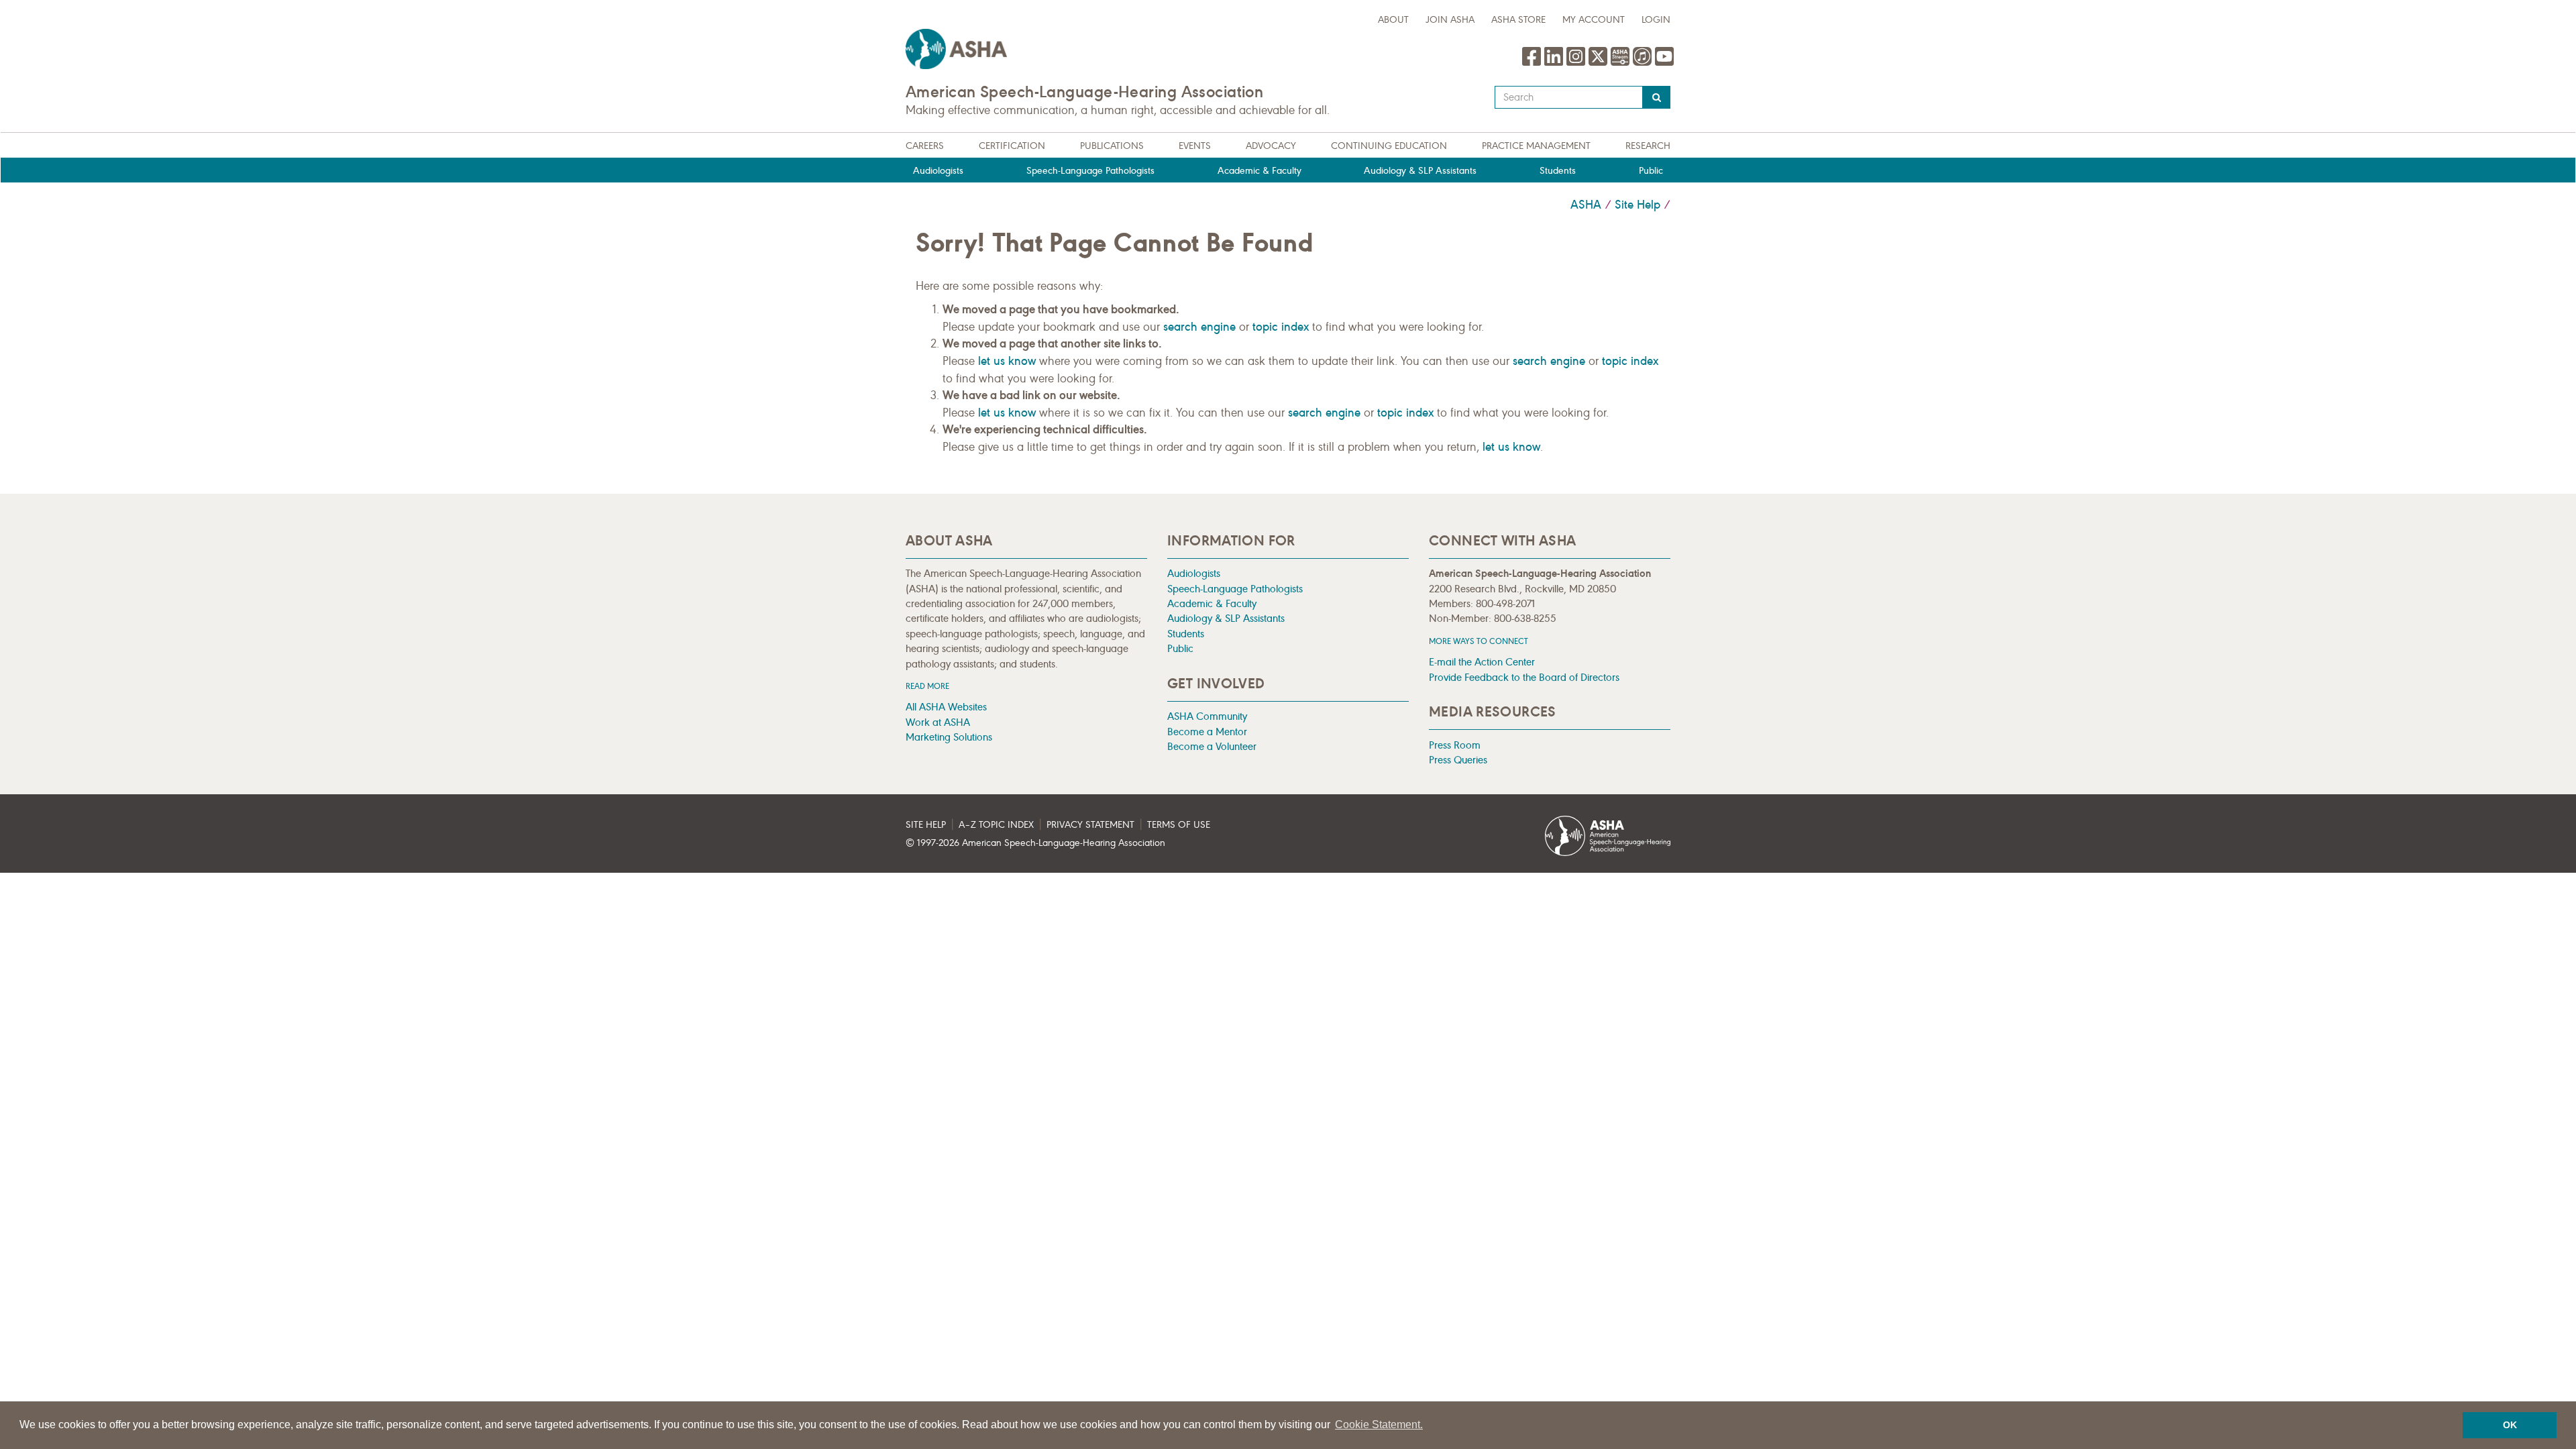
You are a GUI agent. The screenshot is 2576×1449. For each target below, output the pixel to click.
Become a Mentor (1207, 732)
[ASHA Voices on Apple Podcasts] (1642, 63)
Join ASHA (1450, 20)
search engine (1199, 327)
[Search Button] (1657, 97)
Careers (925, 146)
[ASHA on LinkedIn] (1555, 63)
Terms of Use (1179, 825)
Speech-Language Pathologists (1090, 171)
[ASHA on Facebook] (1533, 63)
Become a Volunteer (1212, 746)
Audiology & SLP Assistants (1420, 171)
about (1393, 20)
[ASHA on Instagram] (1577, 63)
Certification (1012, 146)
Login (1656, 20)
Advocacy (1271, 146)
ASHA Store (1518, 20)
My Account (1594, 20)
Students (1558, 171)
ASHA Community (1207, 716)
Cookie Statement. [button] (1379, 1425)
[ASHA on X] (1600, 63)
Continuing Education (1389, 146)
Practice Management (1536, 146)
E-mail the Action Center (1482, 662)
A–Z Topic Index (996, 825)
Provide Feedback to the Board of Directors (1524, 677)
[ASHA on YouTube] (1664, 63)
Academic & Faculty (1259, 171)
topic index (1281, 327)
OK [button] (2510, 1425)
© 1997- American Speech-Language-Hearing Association (1035, 843)
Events (1195, 146)
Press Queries (1458, 760)
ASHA (1586, 205)
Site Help (1638, 205)
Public (1651, 171)
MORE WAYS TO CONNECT (1479, 641)
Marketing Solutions (949, 737)
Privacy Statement (1090, 825)
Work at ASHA (938, 722)
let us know (1007, 361)
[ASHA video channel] (1622, 63)
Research (1648, 146)
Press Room (1455, 745)
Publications (1112, 146)
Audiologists (938, 171)
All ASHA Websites (946, 707)
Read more (927, 686)
